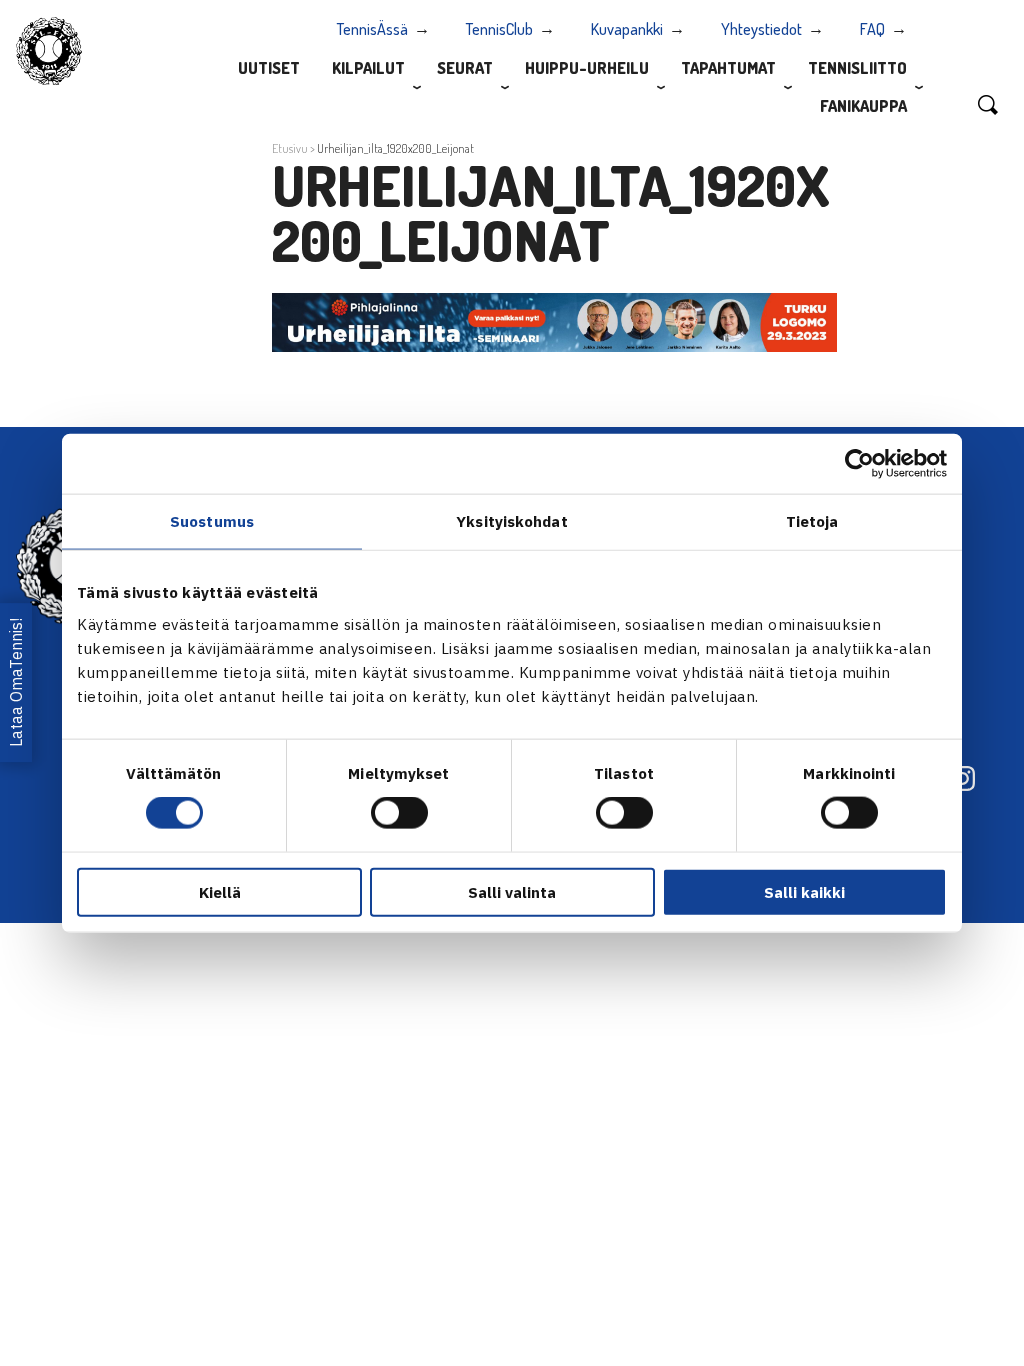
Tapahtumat (728, 68)
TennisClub (499, 29)
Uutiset (269, 68)
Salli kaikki (804, 891)
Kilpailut (368, 68)
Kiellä (220, 891)
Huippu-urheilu (587, 68)
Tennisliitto (857, 68)
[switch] (399, 813)
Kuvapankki (627, 29)
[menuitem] (269, 67)
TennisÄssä (372, 29)
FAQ (872, 29)
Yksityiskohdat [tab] (511, 521)
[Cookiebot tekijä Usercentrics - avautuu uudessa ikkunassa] (859, 464)
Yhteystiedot (761, 29)
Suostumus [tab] (212, 521)
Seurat (465, 68)
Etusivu (290, 148)
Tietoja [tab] (812, 521)
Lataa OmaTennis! (16, 683)
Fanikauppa (863, 106)
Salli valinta (512, 891)
